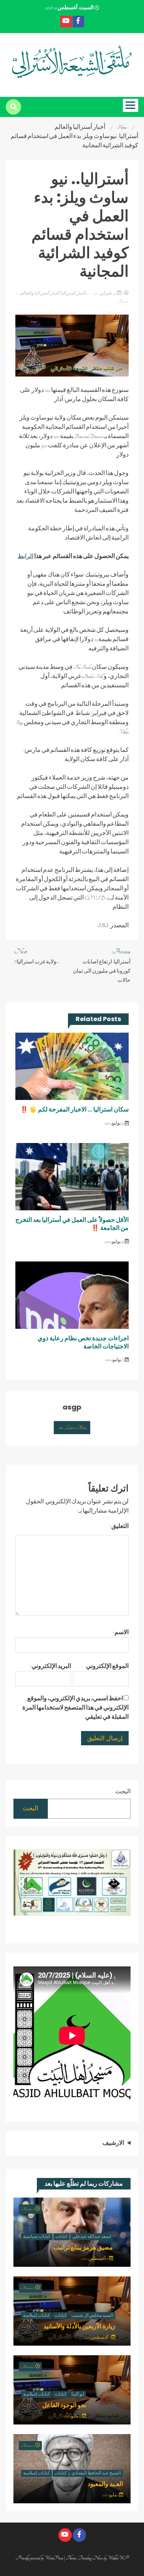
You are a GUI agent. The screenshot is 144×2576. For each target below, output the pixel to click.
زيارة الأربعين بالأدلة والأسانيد (79, 2326)
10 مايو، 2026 (73, 2416)
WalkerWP (118, 2558)
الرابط (26, 557)
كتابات (61, 2237)
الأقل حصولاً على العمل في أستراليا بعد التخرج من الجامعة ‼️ (72, 1224)
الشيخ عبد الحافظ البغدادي (96, 2473)
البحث (123, 1792)
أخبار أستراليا (73, 293)
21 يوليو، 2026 (115, 1360)
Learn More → (72, 1428)
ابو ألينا (78, 2394)
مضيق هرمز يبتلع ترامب (83, 2247)
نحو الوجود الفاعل (64, 2405)
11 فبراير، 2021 (108, 293)
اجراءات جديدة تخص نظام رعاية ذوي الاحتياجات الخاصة (83, 1342)
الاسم (121, 1633)
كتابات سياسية (37, 2237)
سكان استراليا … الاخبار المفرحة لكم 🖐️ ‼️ (74, 1109)
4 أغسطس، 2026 (98, 2338)
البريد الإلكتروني (50, 1666)
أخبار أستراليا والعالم (40, 293)
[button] (22, 1884)
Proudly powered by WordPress (40, 2558)
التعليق (119, 1526)
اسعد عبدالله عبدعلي (92, 2237)
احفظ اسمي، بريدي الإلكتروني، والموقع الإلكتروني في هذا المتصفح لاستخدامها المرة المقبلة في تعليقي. (75, 1708)
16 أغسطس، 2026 (95, 2259)
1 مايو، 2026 (111, 2495)
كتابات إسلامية (36, 2316)
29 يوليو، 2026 (115, 1123)
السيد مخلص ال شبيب (92, 2316)
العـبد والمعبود (105, 2484)
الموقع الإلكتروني (107, 1666)
